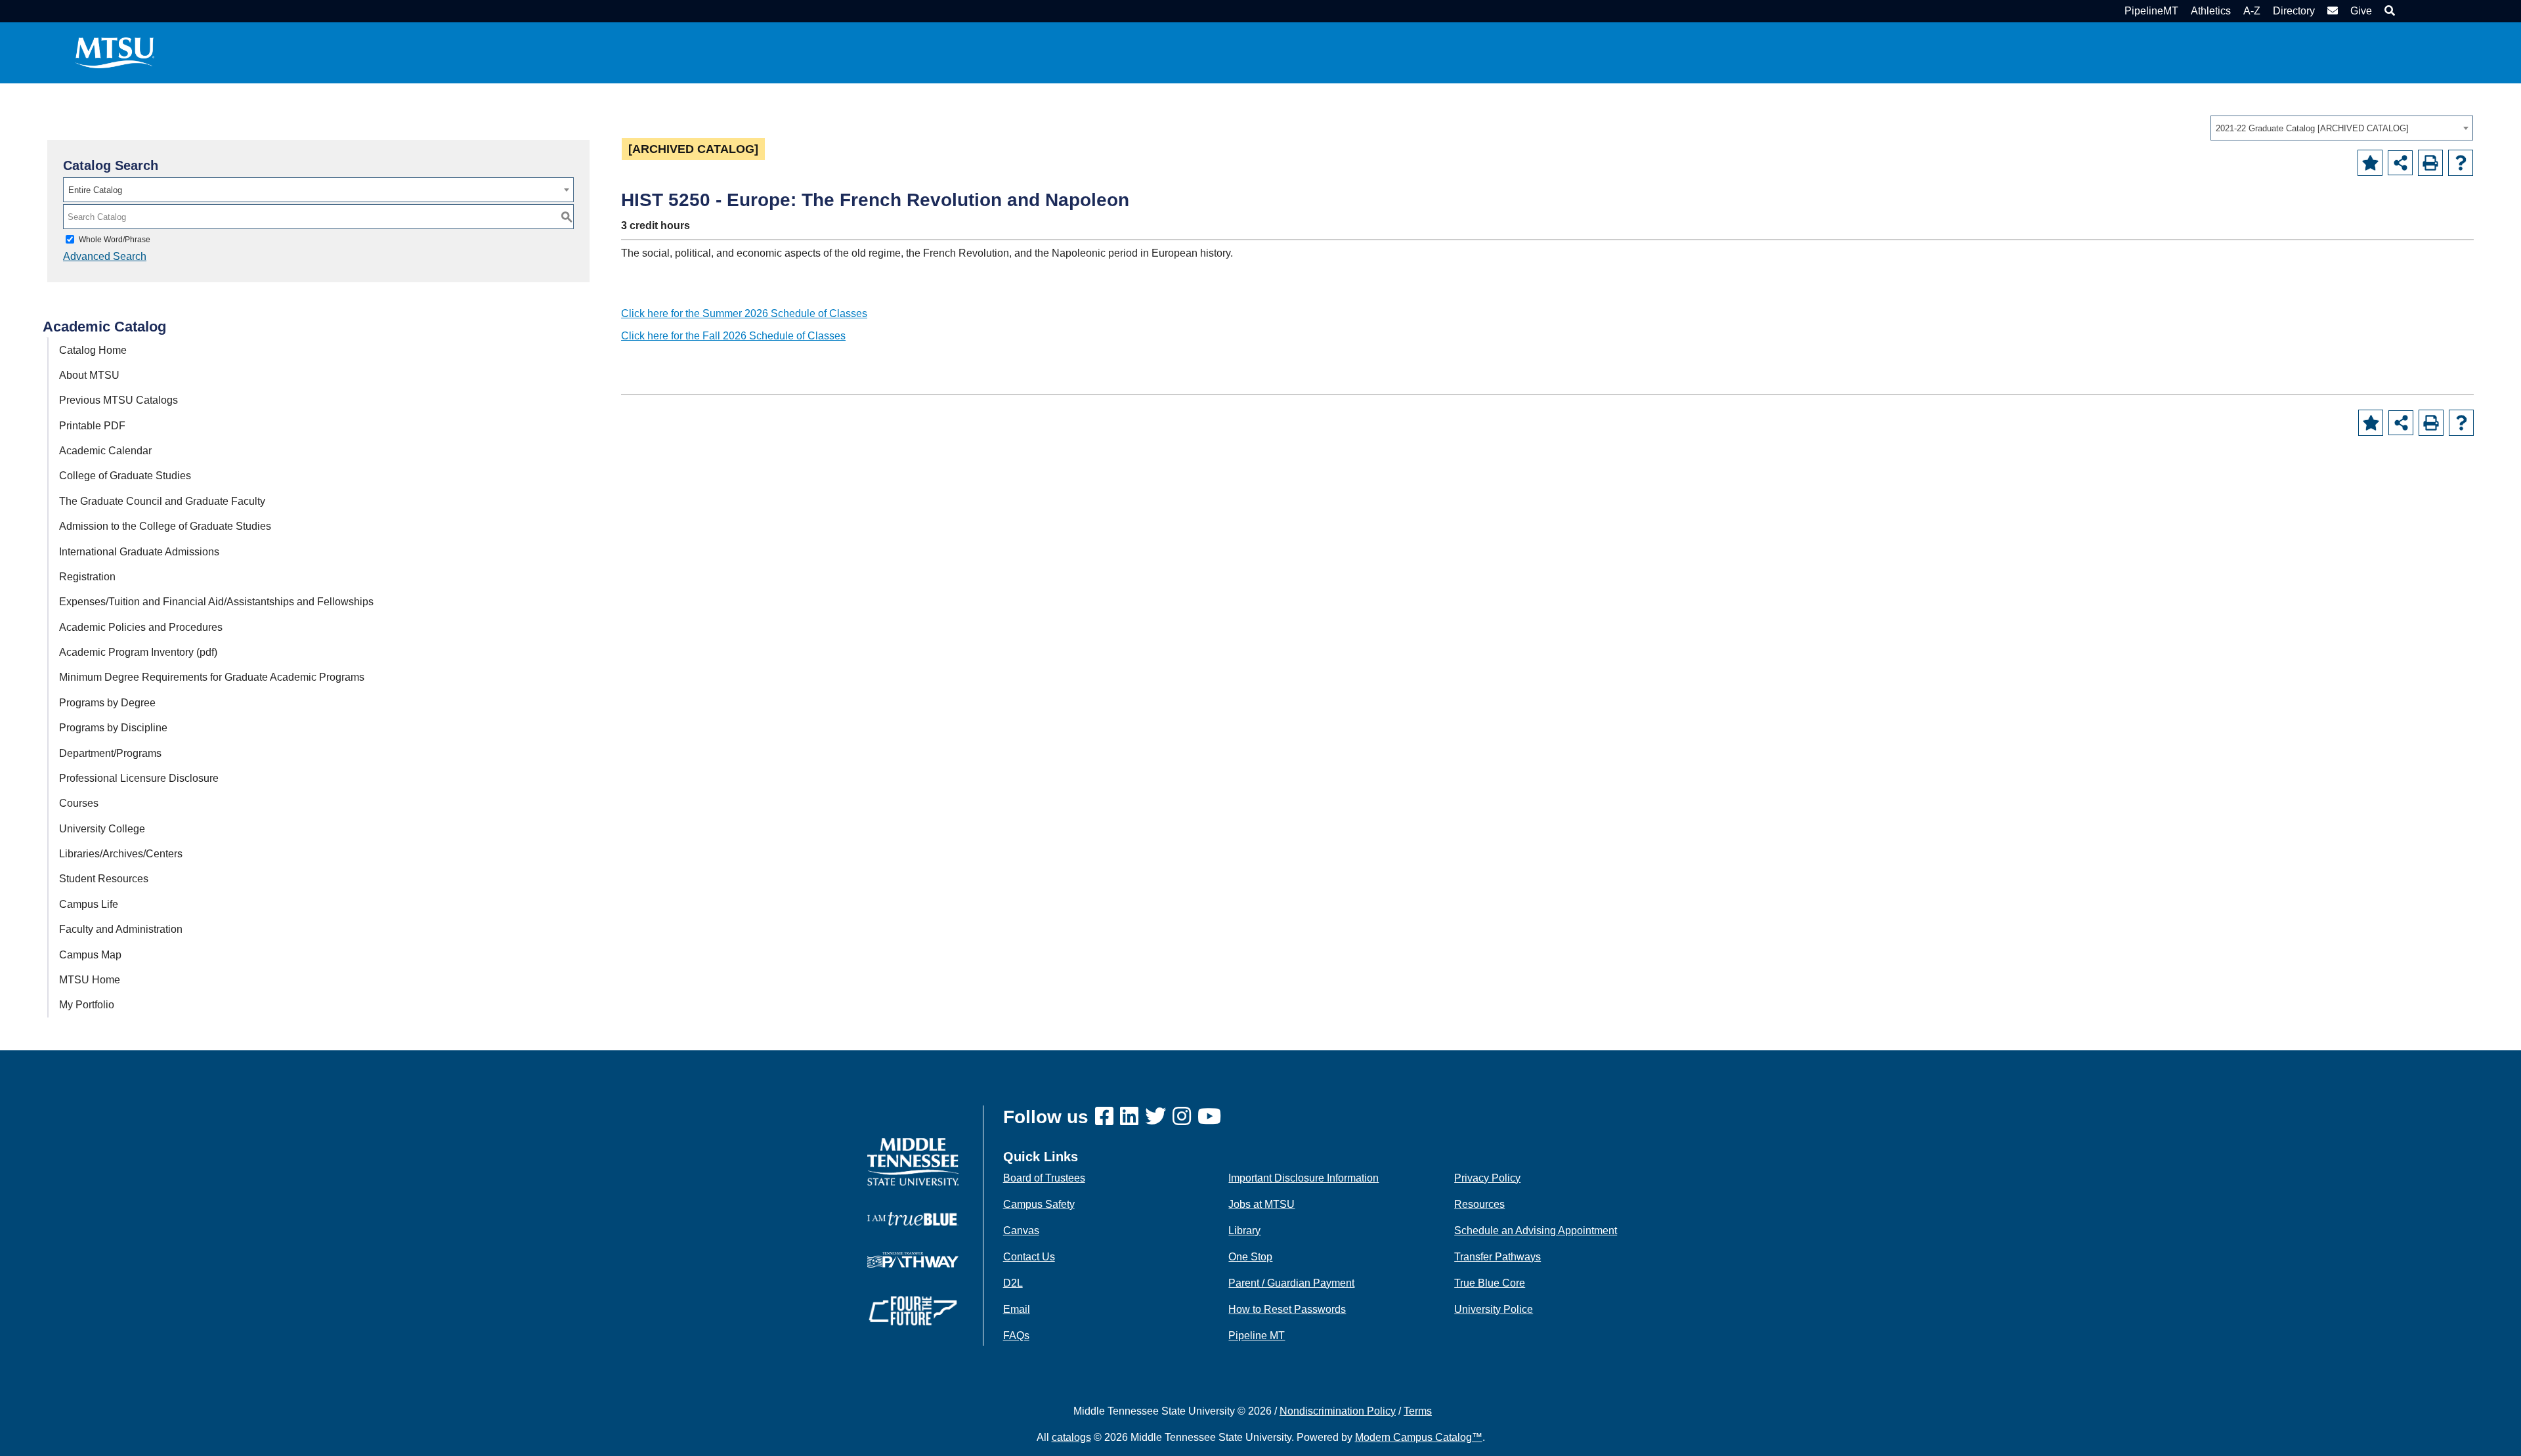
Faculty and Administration (121, 929)
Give (2361, 11)
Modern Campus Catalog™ (1419, 1437)
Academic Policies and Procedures (141, 627)
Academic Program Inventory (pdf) (138, 652)
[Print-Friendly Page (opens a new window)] (2430, 163)
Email (1017, 1309)
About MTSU (89, 375)
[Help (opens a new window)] (2461, 163)
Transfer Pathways (1498, 1257)
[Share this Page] (2400, 163)
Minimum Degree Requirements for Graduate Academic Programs (212, 677)
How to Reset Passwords (1287, 1309)
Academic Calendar (105, 451)
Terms (1418, 1411)
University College (102, 829)
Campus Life (89, 904)
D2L (1013, 1283)
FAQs (1016, 1336)
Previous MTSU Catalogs (119, 400)
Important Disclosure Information (1304, 1178)
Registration (87, 577)
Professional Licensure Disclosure (139, 778)
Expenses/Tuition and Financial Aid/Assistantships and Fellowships (216, 602)
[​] (1108, 1117)
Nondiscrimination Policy (1338, 1411)
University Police (1494, 1309)
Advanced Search (105, 256)
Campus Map (90, 955)
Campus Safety (1039, 1204)
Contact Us (1029, 1257)
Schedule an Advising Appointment (1536, 1231)
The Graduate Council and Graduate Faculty (162, 501)
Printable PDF (92, 426)
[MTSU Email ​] (2331, 11)
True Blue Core (1490, 1283)
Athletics (2211, 11)
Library (1244, 1231)
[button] (2388, 11)
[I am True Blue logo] (913, 1218)
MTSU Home (90, 980)
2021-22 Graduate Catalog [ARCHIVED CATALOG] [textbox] (2312, 128)
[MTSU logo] (913, 1161)
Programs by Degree (107, 703)
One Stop (1250, 1257)
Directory (2294, 11)
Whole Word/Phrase (115, 240)
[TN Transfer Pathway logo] (913, 1259)
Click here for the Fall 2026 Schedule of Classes (733, 336)
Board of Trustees (1044, 1178)
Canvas (1021, 1231)
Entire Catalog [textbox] (95, 190)
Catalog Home (93, 350)
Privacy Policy (1487, 1178)
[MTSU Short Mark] (115, 52)
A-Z (2252, 11)
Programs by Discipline (113, 728)
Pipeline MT (1257, 1336)
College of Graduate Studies (125, 476)
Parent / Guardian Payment (1291, 1283)
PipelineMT (2151, 11)
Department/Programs (110, 753)
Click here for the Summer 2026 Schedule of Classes (744, 313)
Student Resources (104, 879)
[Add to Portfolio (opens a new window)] (2370, 163)
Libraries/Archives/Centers (121, 854)
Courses (79, 803)
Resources (1479, 1204)
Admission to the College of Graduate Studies (165, 526)
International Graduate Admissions (139, 552)
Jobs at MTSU (1261, 1204)
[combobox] (2342, 128)
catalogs (1071, 1437)
